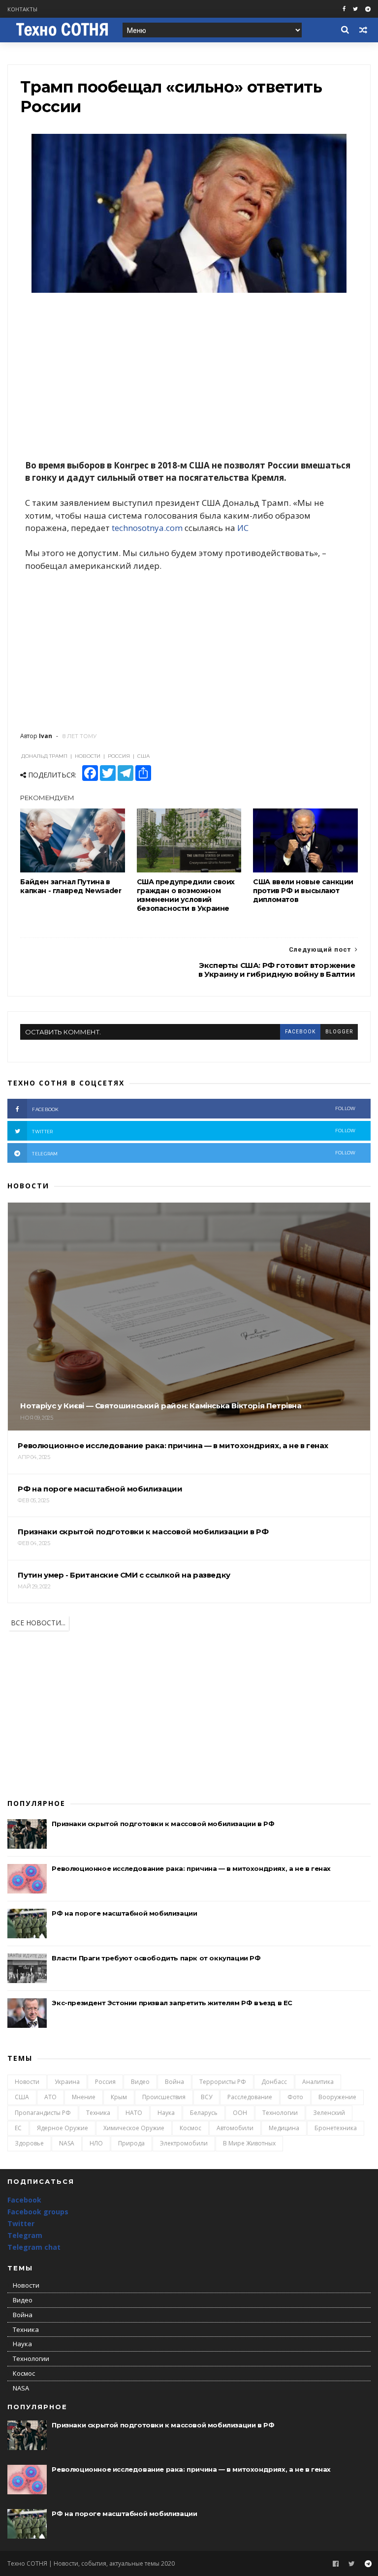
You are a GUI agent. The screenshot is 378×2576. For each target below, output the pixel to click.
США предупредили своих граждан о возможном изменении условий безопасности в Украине (186, 895)
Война (174, 2082)
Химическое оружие (134, 2128)
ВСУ (206, 2097)
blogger (339, 1032)
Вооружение (337, 2097)
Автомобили (235, 2128)
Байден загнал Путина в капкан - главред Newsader (71, 886)
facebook (300, 1032)
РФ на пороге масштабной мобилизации (124, 1913)
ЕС (18, 2128)
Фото (295, 2097)
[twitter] (355, 9)
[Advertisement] (189, 377)
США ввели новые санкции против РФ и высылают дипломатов (303, 891)
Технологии (280, 2113)
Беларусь (204, 2113)
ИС (243, 528)
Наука (166, 2113)
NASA (67, 2143)
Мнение (84, 2097)
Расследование (250, 2097)
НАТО (134, 2113)
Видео (140, 2082)
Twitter (21, 2223)
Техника (98, 2113)
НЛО (96, 2143)
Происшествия (164, 2097)
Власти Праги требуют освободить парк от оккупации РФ (156, 1958)
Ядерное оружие (63, 2128)
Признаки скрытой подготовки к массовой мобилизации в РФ (163, 1824)
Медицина (284, 2128)
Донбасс (274, 2082)
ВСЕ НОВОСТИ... (38, 1623)
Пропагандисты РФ (43, 2113)
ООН (240, 2113)
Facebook (24, 2200)
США (22, 2097)
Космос (190, 2128)
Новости (27, 2082)
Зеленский (329, 2113)
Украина (67, 2082)
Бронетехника (336, 2128)
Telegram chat (34, 2247)
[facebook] (344, 9)
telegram (194, 1153)
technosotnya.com (147, 528)
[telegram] (368, 9)
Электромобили (184, 2143)
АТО (50, 2097)
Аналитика (318, 2082)
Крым (119, 2097)
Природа (131, 2143)
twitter (194, 1131)
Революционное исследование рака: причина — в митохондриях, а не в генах (191, 1868)
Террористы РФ (223, 2082)
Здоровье (29, 2143)
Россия (105, 2082)
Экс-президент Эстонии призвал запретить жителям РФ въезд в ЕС (172, 2003)
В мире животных (249, 2143)
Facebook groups (38, 2212)
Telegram (25, 2235)
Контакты (22, 9)
